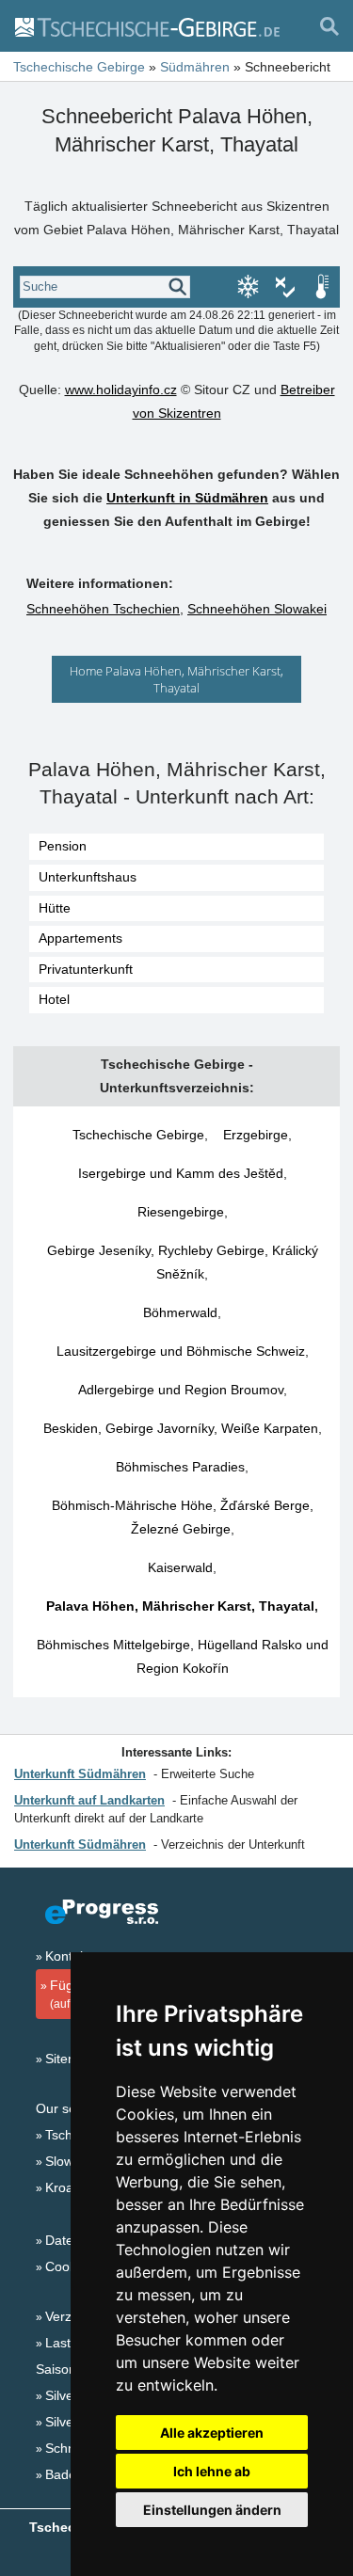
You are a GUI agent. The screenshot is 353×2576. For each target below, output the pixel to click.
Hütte (55, 908)
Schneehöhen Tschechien (103, 609)
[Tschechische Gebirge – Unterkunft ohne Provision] (146, 26)
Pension (63, 846)
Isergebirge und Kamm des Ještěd (181, 1173)
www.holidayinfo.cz (121, 390)
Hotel (54, 999)
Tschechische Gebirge (138, 1135)
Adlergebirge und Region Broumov (181, 1390)
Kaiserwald (180, 1567)
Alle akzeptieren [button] (212, 2433)
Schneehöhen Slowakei (257, 609)
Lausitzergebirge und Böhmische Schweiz (181, 1351)
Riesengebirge (181, 1212)
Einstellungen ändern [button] (212, 2510)
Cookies (69, 2266)
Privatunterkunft (86, 969)
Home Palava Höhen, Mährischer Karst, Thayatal (176, 679)
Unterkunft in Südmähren (187, 498)
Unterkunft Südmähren (80, 1774)
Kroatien (70, 2187)
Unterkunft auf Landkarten (89, 1800)
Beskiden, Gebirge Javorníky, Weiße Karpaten (181, 1428)
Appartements (80, 938)
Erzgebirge (256, 1135)
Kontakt (68, 1956)
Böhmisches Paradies (180, 1467)
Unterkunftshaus (88, 877)
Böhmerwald (180, 1312)
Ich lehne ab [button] (212, 2471)
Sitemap (70, 2059)
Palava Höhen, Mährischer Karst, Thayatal (180, 1606)
